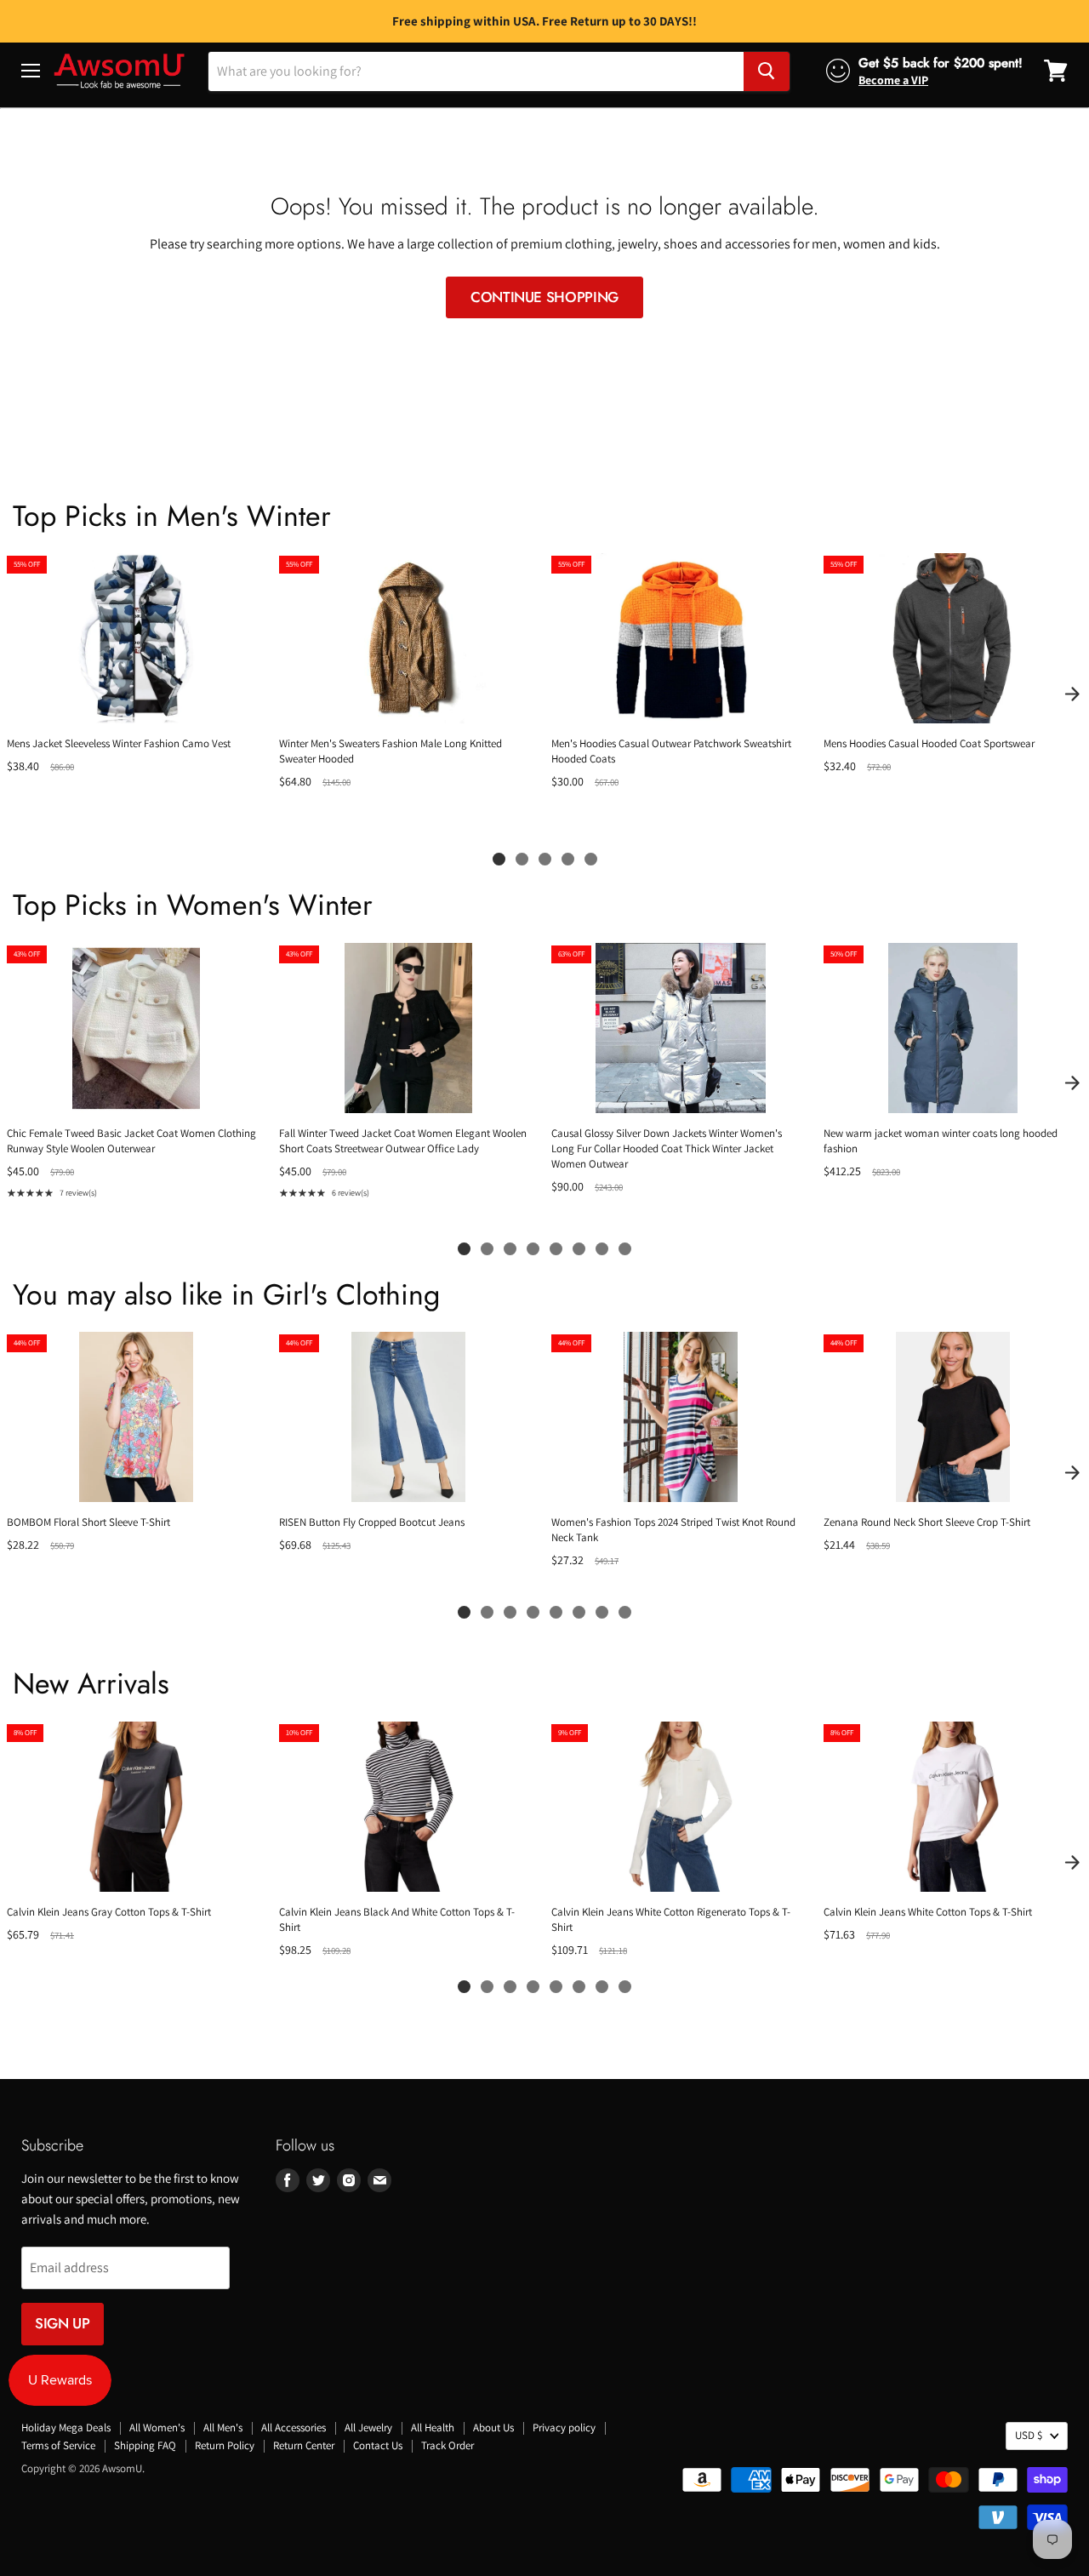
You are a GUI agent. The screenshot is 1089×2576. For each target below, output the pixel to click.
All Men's (223, 2427)
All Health (433, 2427)
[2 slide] (522, 859)
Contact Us (378, 2445)
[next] (1072, 694)
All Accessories (294, 2427)
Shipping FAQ (145, 2445)
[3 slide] (545, 859)
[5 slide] (591, 859)
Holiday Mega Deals (66, 2427)
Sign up (63, 2323)
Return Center (304, 2445)
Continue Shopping (544, 297)
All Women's (157, 2427)
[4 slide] (568, 859)
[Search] (767, 71)
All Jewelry (368, 2427)
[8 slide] (625, 1249)
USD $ (1029, 2435)
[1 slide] (499, 859)
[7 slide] (602, 1249)
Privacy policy (564, 2427)
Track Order (448, 2445)
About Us (493, 2427)
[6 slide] (579, 1249)
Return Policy (225, 2445)
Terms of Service (58, 2445)
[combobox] (476, 71)
